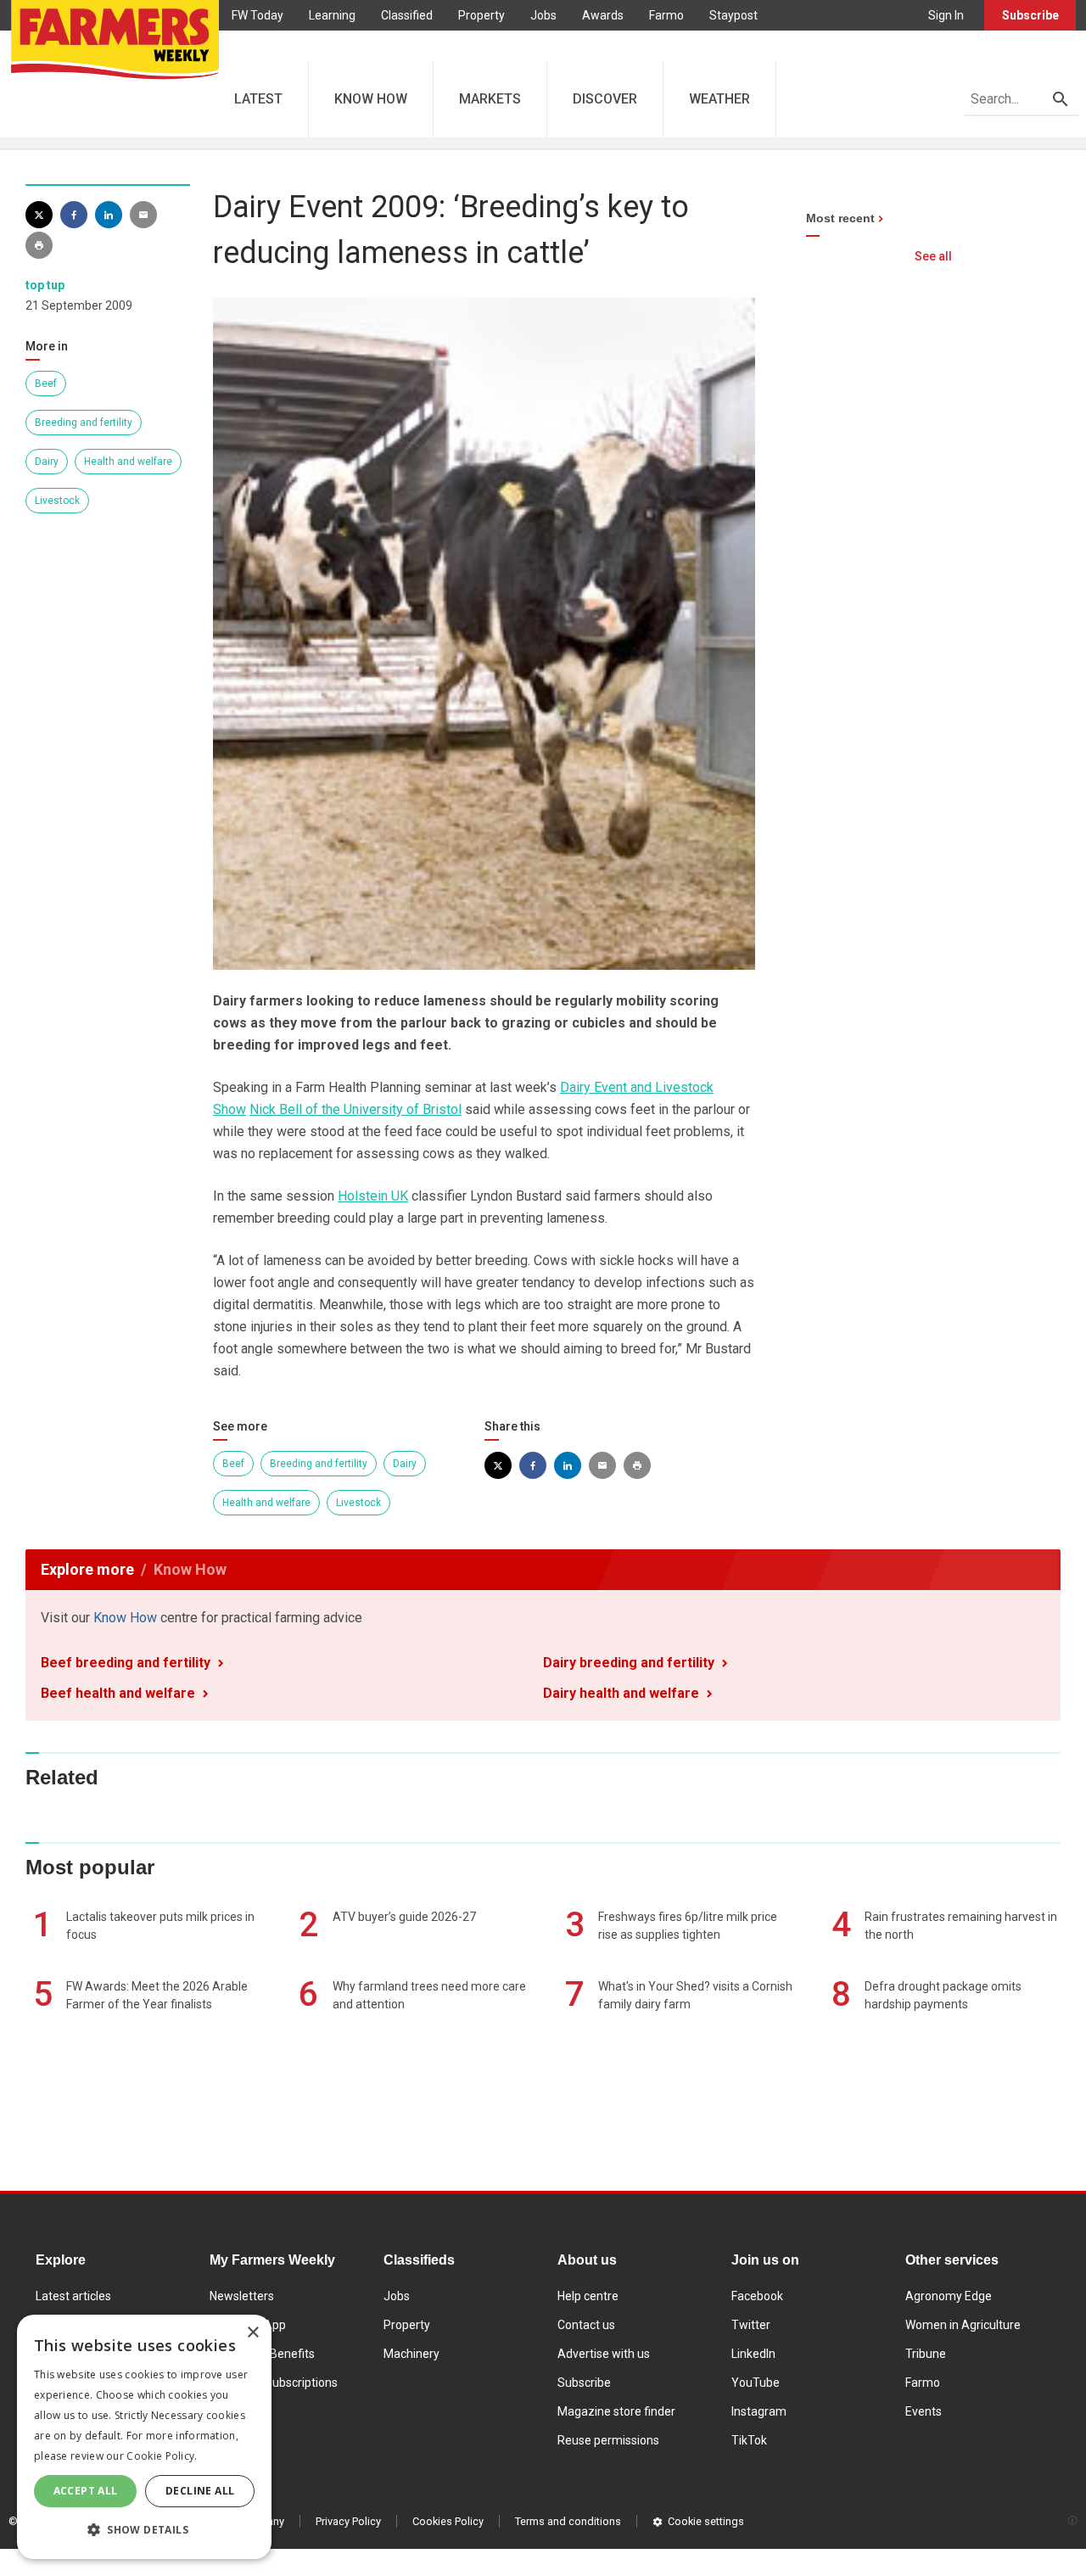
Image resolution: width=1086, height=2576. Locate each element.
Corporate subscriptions (274, 2383)
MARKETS (490, 99)
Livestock (57, 501)
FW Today (258, 15)
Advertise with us (604, 2354)
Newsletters (242, 2296)
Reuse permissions (608, 2440)
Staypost (733, 15)
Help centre (588, 2296)
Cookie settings (706, 2521)
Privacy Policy (348, 2521)
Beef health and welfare (118, 1693)
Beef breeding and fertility (126, 1663)
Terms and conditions (568, 2521)
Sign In (946, 15)
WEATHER (719, 99)
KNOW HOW (371, 99)
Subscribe (1030, 15)
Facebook (757, 2296)
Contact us (586, 2325)
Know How (125, 1618)
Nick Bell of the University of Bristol (355, 1109)
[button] (144, 2530)
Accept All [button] (86, 2491)
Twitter (751, 2325)
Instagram (759, 2411)
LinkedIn (753, 2354)
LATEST (258, 99)
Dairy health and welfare (621, 1693)
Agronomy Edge (949, 2296)
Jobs (543, 15)
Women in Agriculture (963, 2325)
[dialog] (144, 2437)
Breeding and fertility (84, 423)
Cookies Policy (448, 2521)
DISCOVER (605, 99)
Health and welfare (128, 462)
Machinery (411, 2354)
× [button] (252, 2333)
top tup (45, 285)
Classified (407, 15)
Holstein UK (373, 1196)
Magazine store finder (616, 2411)
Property (481, 15)
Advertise (258, 46)
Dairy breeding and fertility (629, 1663)
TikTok (749, 2440)
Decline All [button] (200, 2491)
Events (924, 2411)
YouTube (756, 2383)
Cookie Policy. (162, 2456)
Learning (332, 15)
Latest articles (73, 2296)
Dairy (47, 462)
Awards (603, 15)
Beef (46, 384)
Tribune (926, 2354)
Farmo (666, 15)
